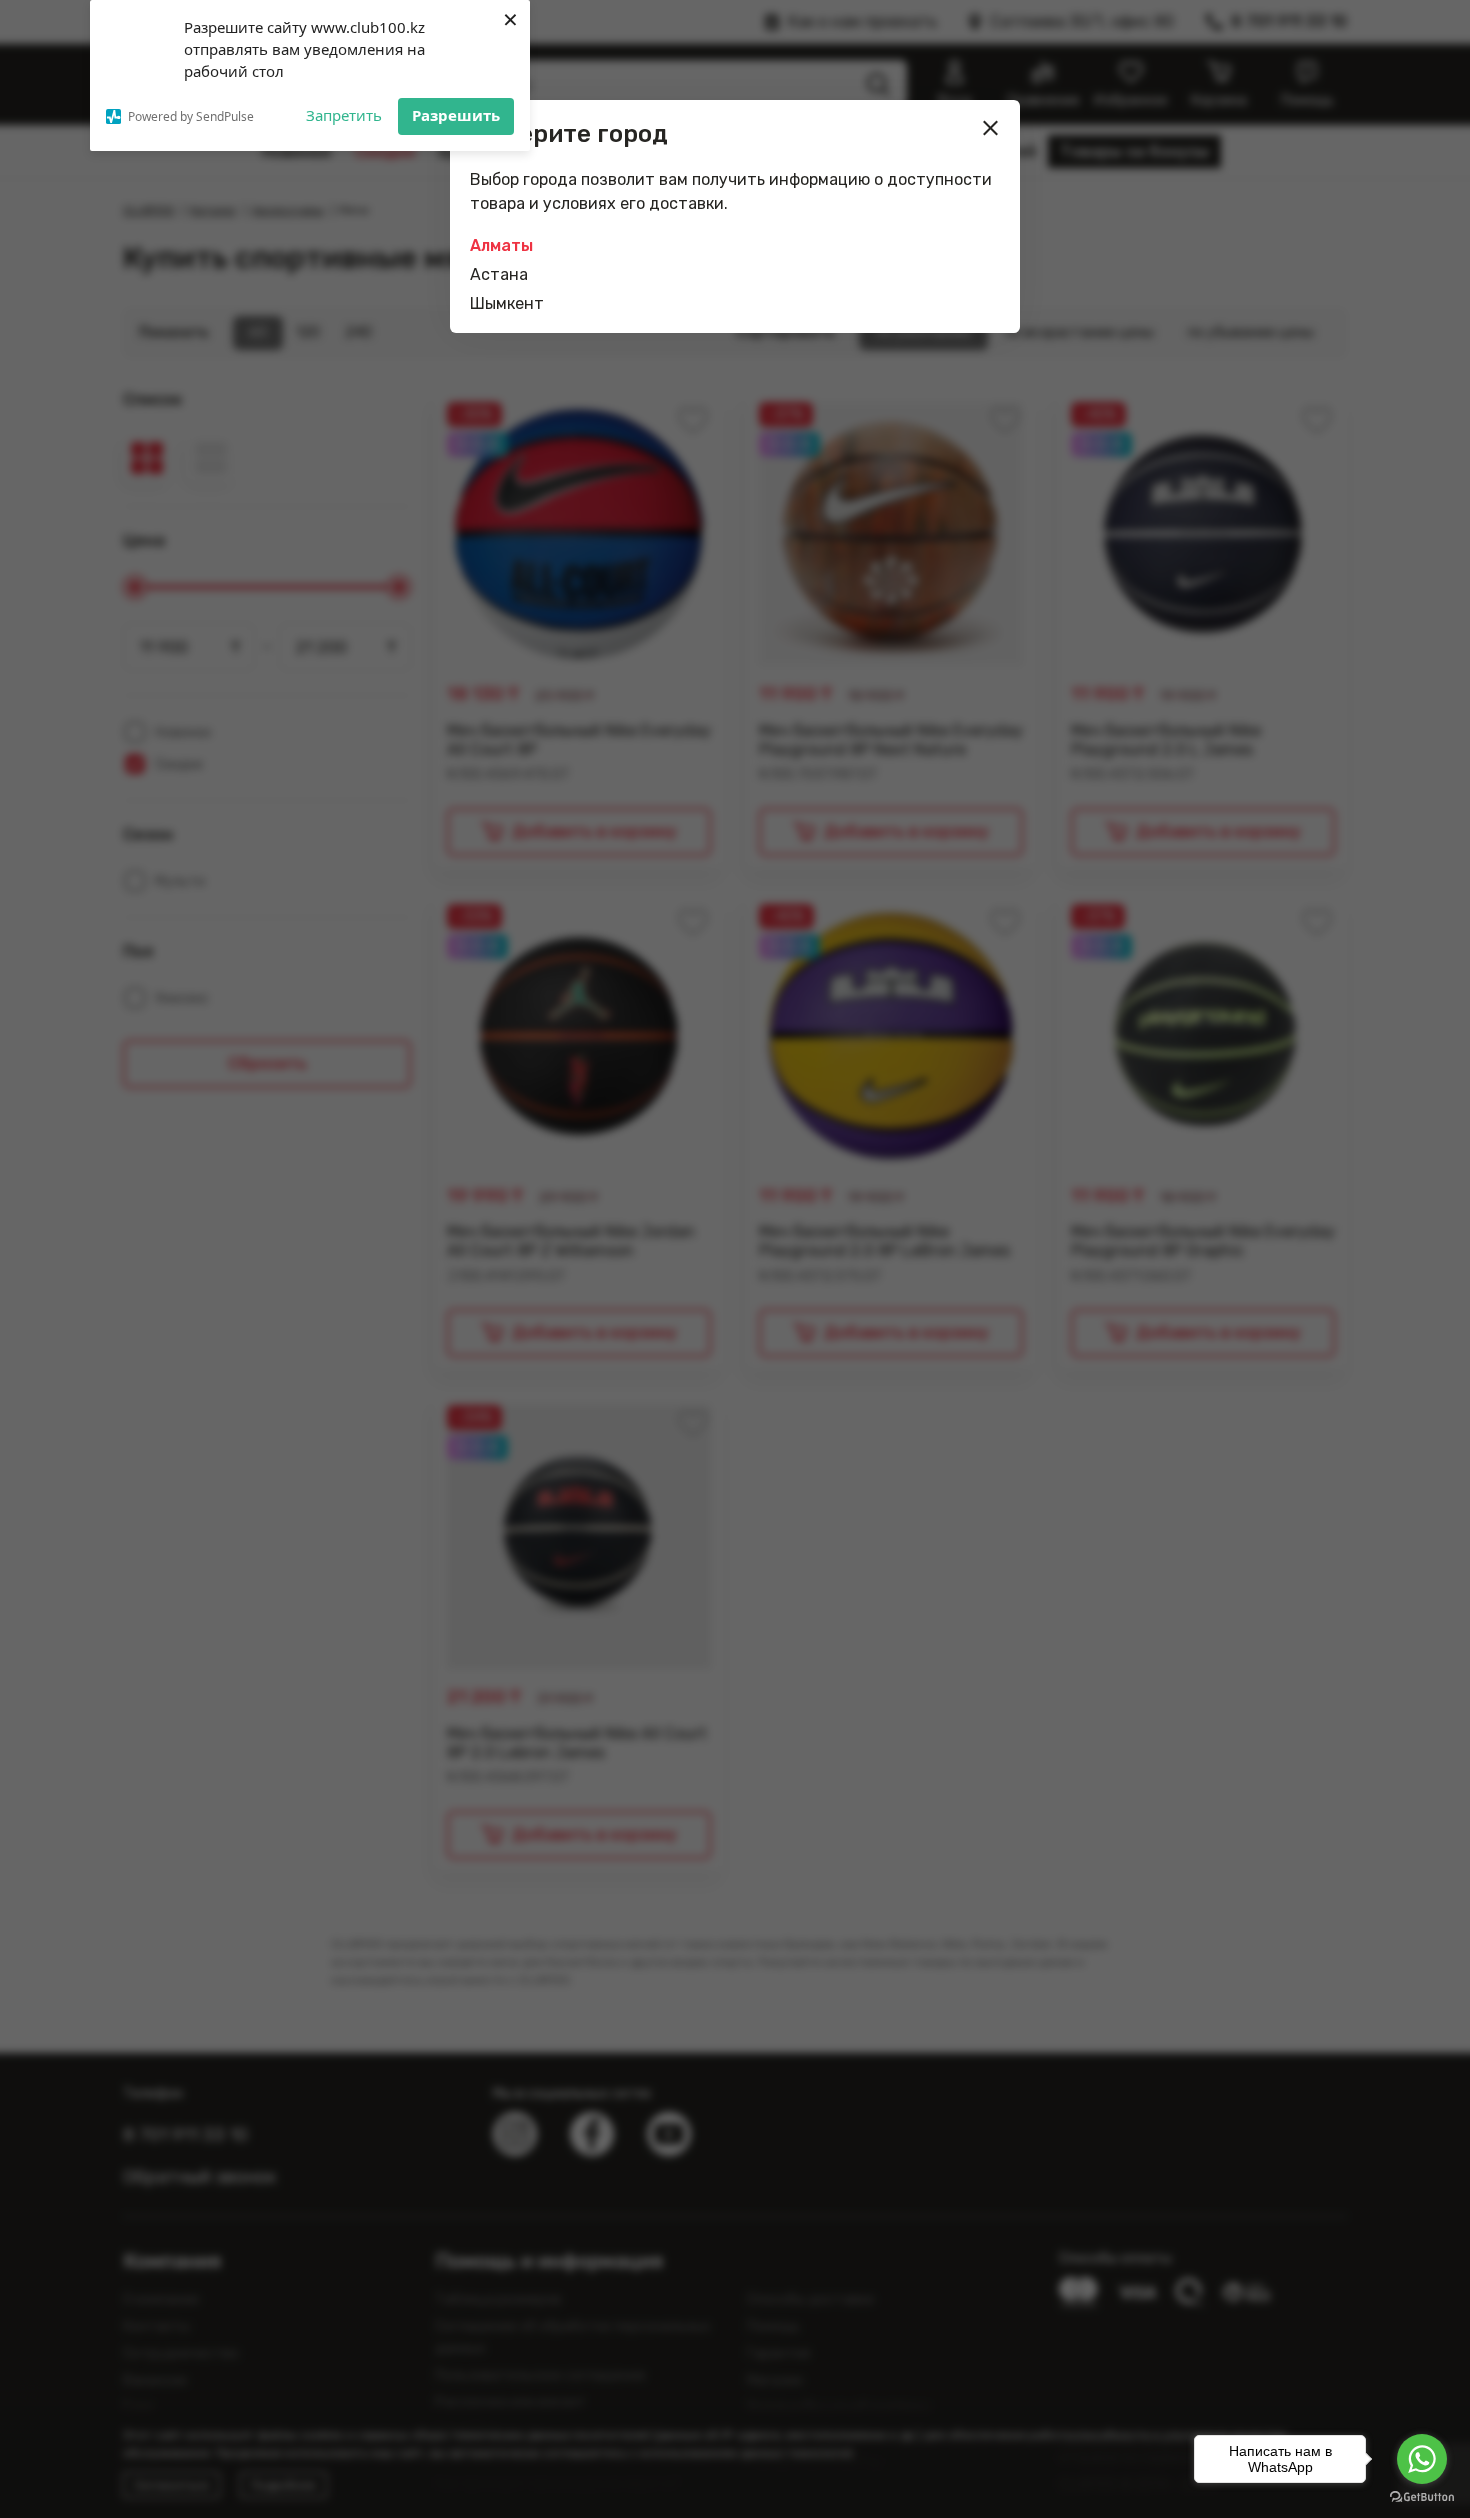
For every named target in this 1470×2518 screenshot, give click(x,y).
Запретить (344, 115)
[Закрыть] (991, 128)
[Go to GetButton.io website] (1422, 2497)
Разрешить (456, 115)
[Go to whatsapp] (1422, 2459)
